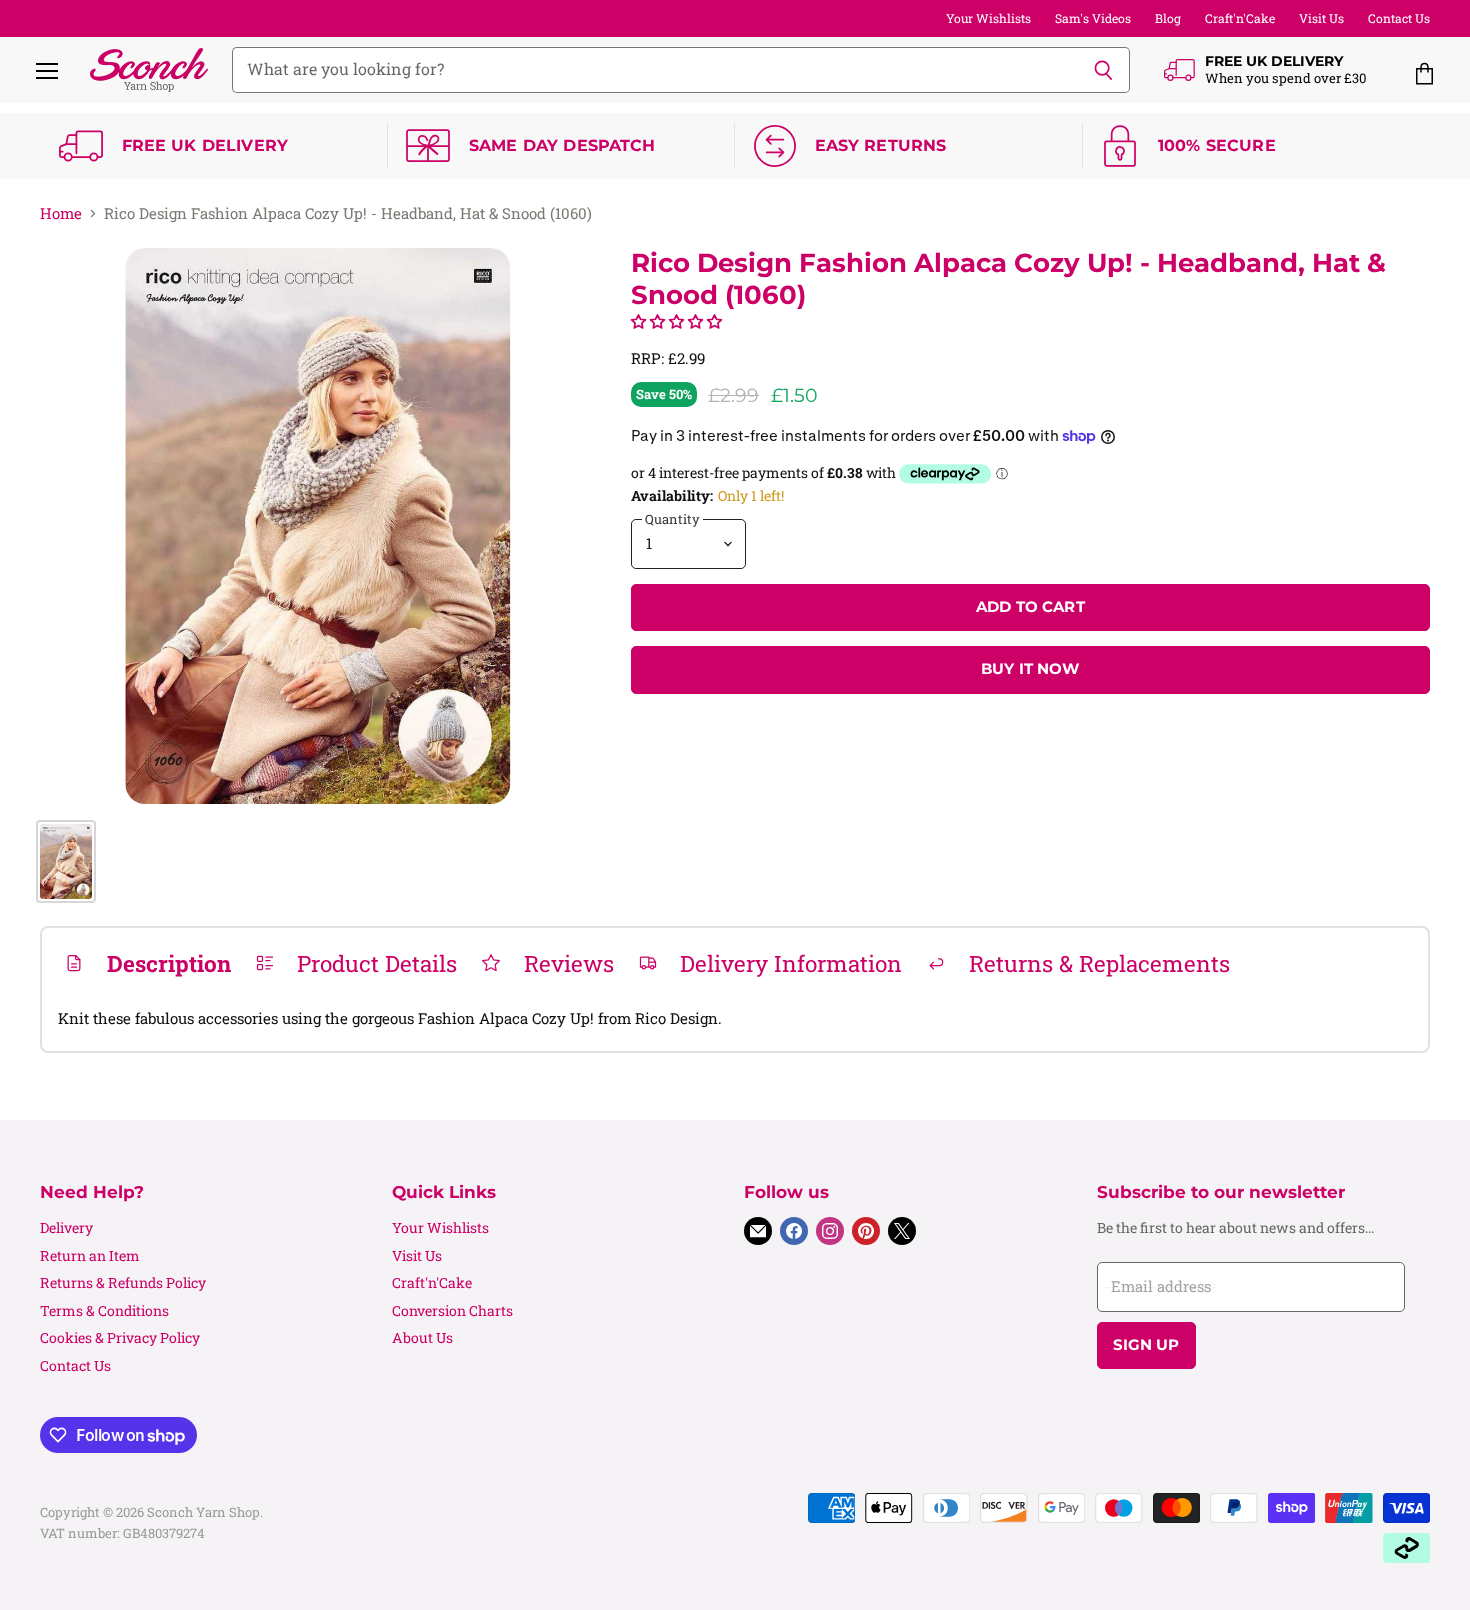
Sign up (1146, 1345)
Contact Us (1399, 18)
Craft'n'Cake (1240, 18)
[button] (676, 321)
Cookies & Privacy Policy (120, 1337)
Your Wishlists (988, 18)
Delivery (66, 1227)
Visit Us (1321, 18)
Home (61, 213)
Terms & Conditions (104, 1310)
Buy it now (1030, 669)
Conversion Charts (452, 1310)
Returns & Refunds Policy (123, 1282)
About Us (422, 1337)
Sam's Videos (1093, 18)
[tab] (147, 963)
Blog (1168, 18)
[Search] (1103, 70)
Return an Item (90, 1255)
